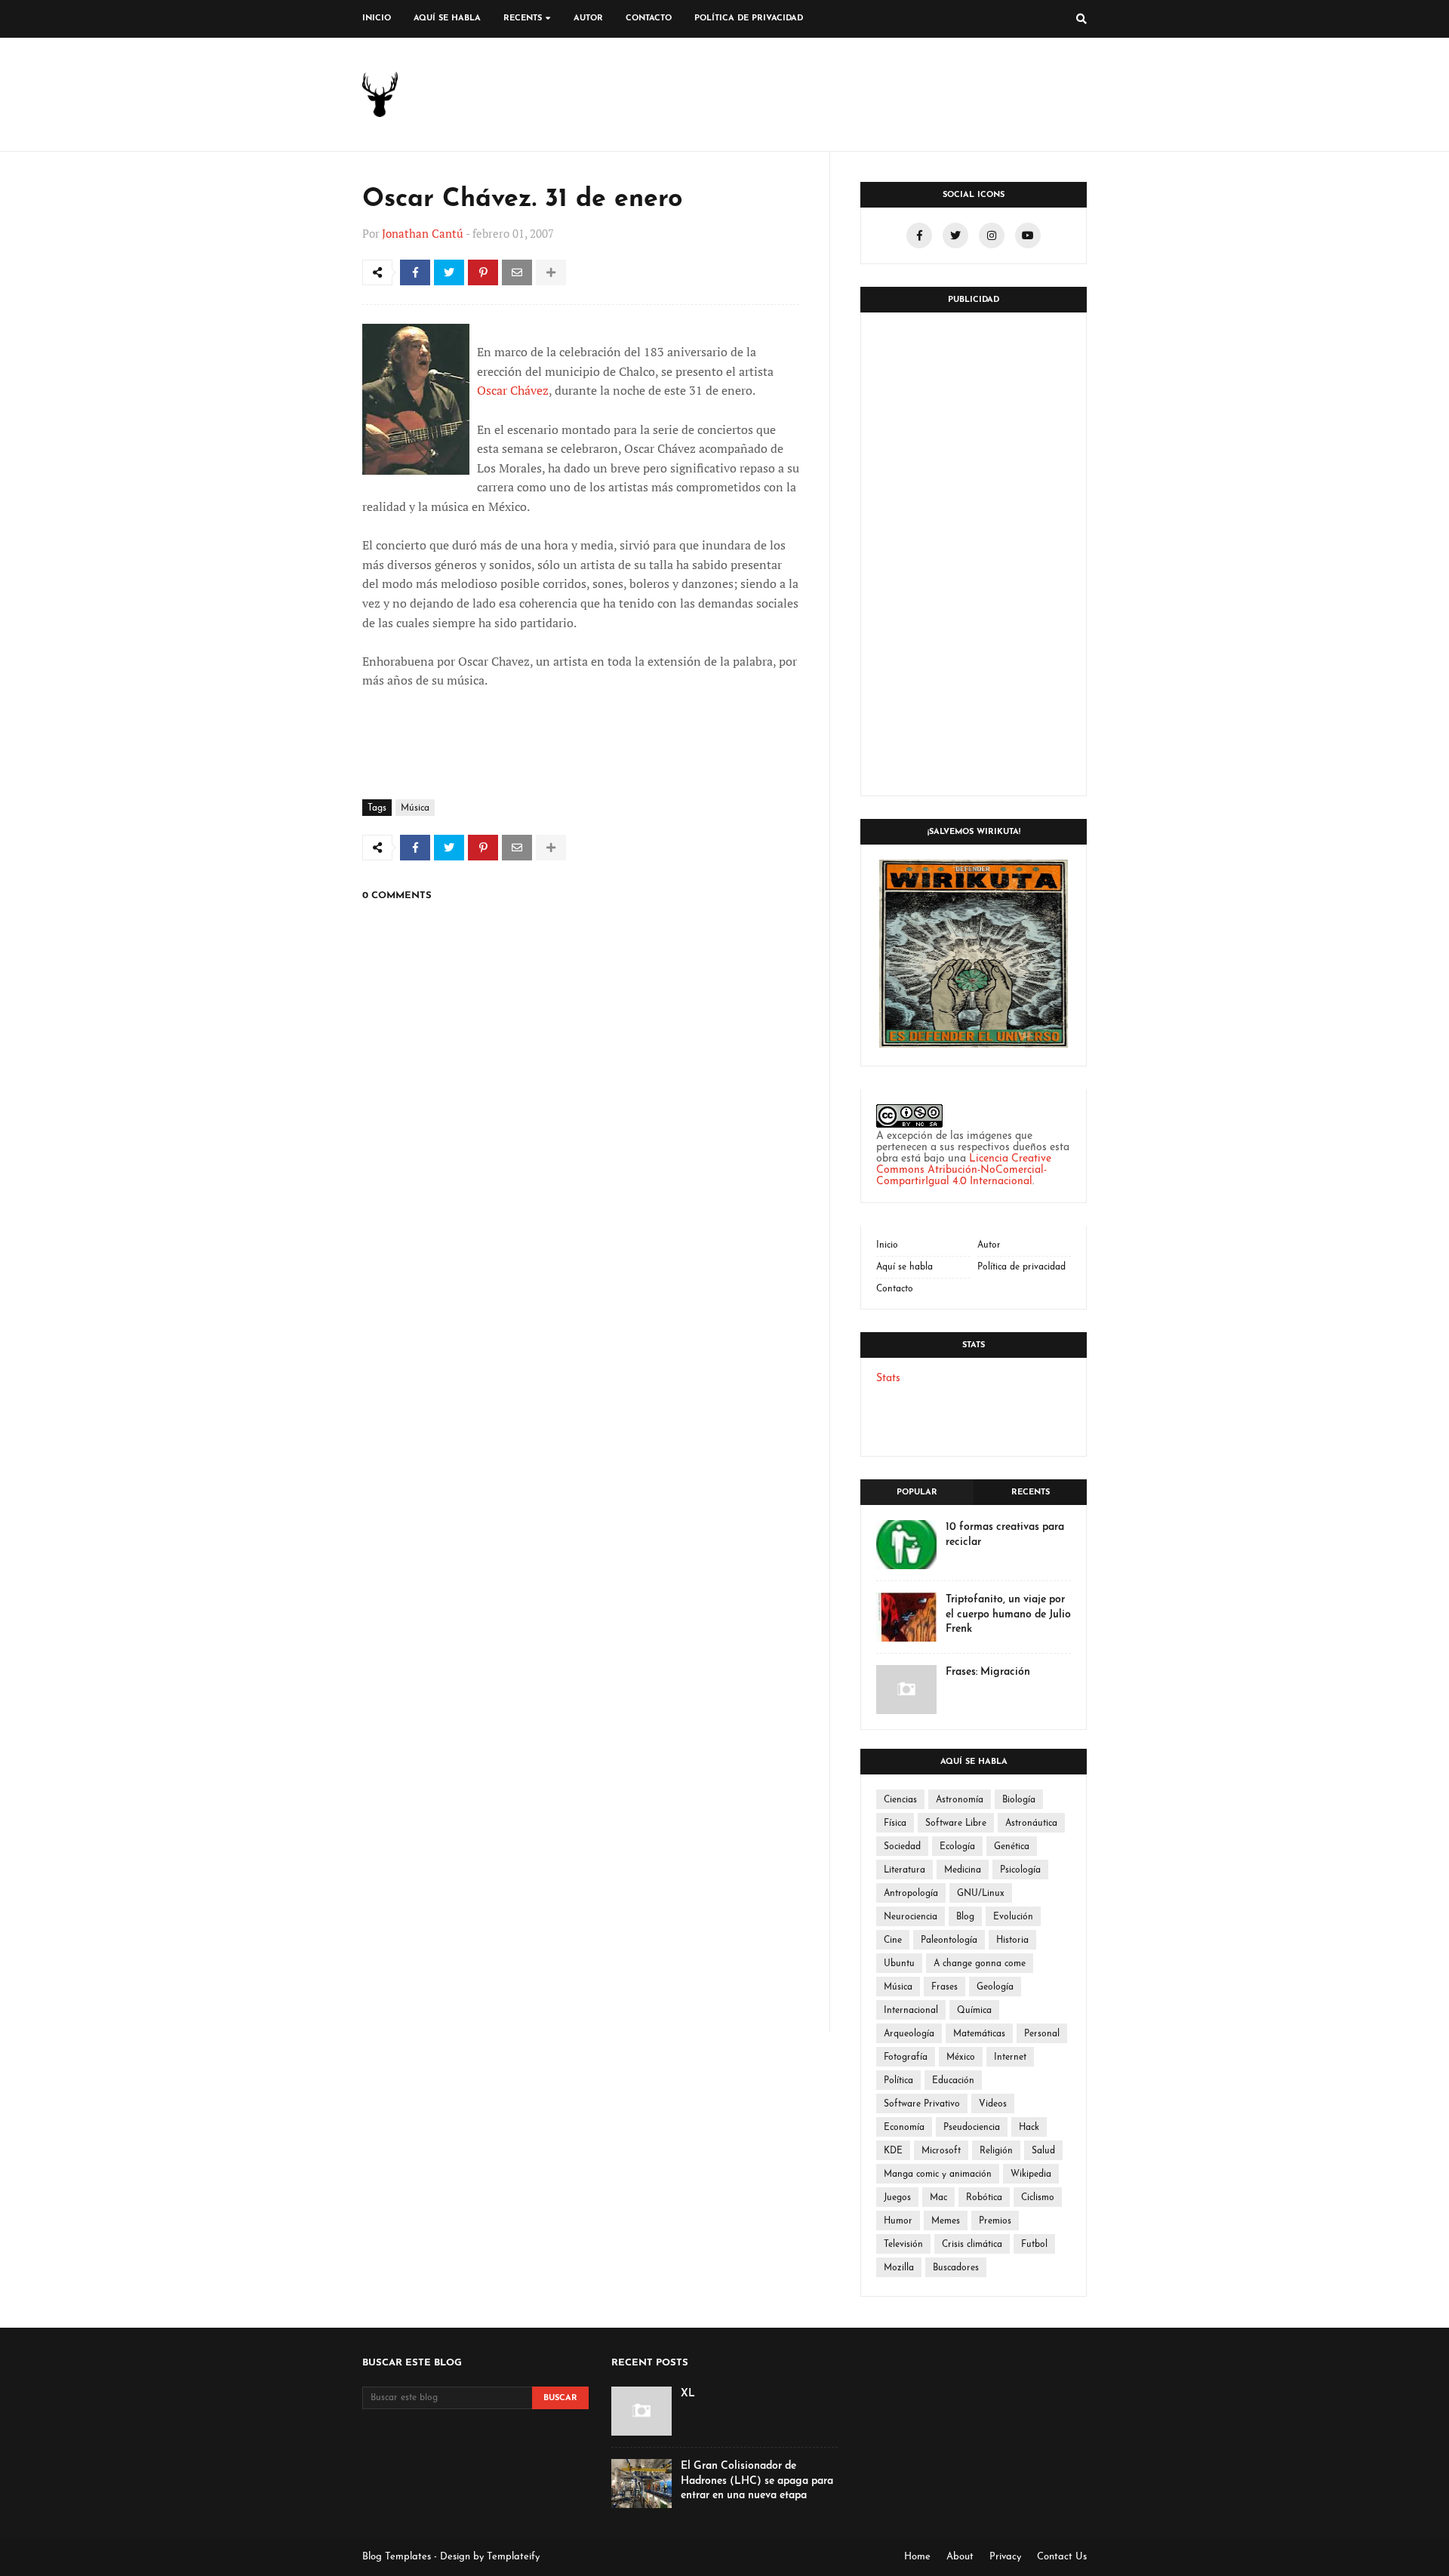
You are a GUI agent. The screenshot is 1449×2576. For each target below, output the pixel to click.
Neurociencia (911, 1917)
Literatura (904, 1870)
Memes (946, 2221)
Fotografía (906, 2057)
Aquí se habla (904, 1267)
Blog (965, 1917)
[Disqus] (581, 1420)
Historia (1012, 1940)
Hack (1029, 2128)
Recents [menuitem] (523, 18)
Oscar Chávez (513, 390)
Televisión (903, 2245)
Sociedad (902, 1847)
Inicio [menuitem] (377, 18)
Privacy (1005, 2557)
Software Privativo (922, 2104)
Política (898, 2081)
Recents (1031, 1493)
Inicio (887, 1245)
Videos (993, 2104)
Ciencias (900, 1800)
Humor (898, 2221)
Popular (917, 1493)
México (961, 2057)
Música (415, 808)
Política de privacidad (1021, 1267)
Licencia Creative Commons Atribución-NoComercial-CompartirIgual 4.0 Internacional (964, 1170)
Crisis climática (972, 2245)
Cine (893, 1940)
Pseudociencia (972, 2128)
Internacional (911, 2011)
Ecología (957, 1847)
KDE (893, 2151)
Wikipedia (1031, 2174)
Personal (1042, 2034)
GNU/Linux (981, 1894)
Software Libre (956, 1824)
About (960, 2557)
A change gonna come (980, 1964)
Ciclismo (1038, 2198)
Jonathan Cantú (423, 233)
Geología (995, 1987)
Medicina (963, 1870)
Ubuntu (899, 1964)
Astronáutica (1031, 1824)
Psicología (1020, 1870)
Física (895, 1824)
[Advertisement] (679, 743)
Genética (1012, 1847)
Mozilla (899, 2268)
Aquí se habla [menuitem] (447, 18)
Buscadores (956, 2268)
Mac (938, 2198)
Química (974, 2011)
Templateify (513, 2557)
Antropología (911, 1894)
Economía (904, 2128)
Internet (1010, 2057)
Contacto (895, 1289)
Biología (1019, 1800)
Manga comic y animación (938, 2174)
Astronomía (960, 1800)
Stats (888, 1379)
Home (917, 2557)
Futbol (1034, 2245)
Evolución (1013, 1917)
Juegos (897, 2198)
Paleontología (949, 1940)
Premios (995, 2221)
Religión (996, 2151)
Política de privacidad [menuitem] (749, 18)
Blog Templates (397, 2557)
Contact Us (1062, 2557)
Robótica (984, 2198)
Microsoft (941, 2151)
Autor (989, 1245)
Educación (953, 2081)
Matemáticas (979, 2034)
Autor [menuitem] (588, 18)
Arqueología (909, 2034)
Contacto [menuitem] (649, 18)
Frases (944, 1987)
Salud (1043, 2151)
